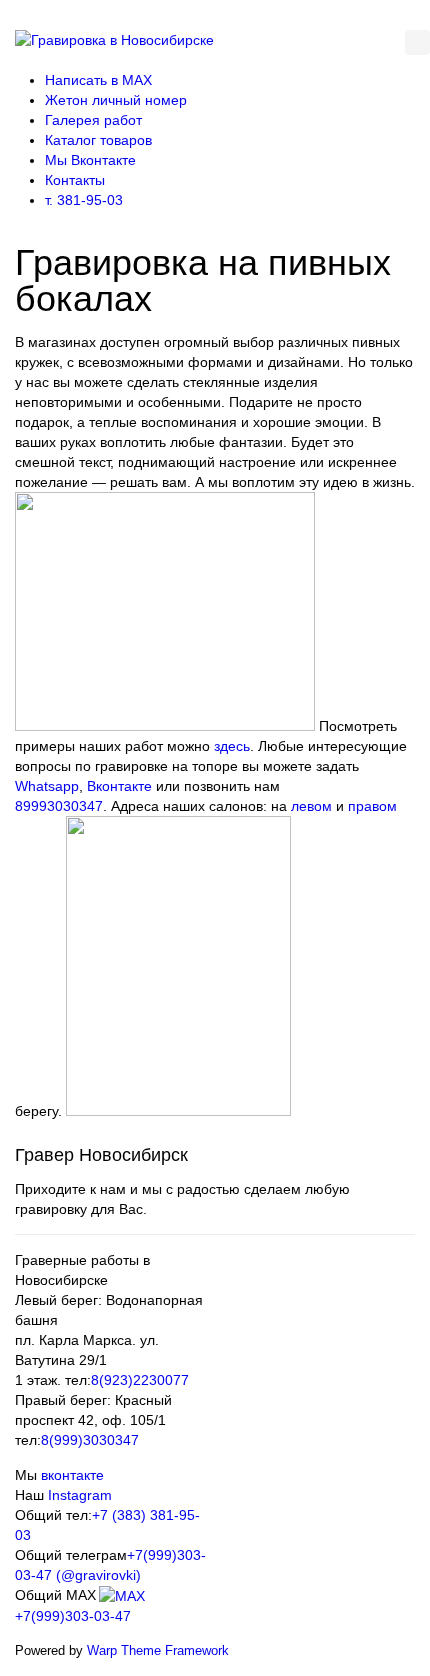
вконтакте (72, 1475)
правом (372, 806)
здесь (232, 746)
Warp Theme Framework (158, 1650)
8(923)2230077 (140, 1380)
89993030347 (59, 806)
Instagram (80, 1495)
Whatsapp (47, 786)
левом (311, 806)
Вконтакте (119, 786)
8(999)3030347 (90, 1440)
